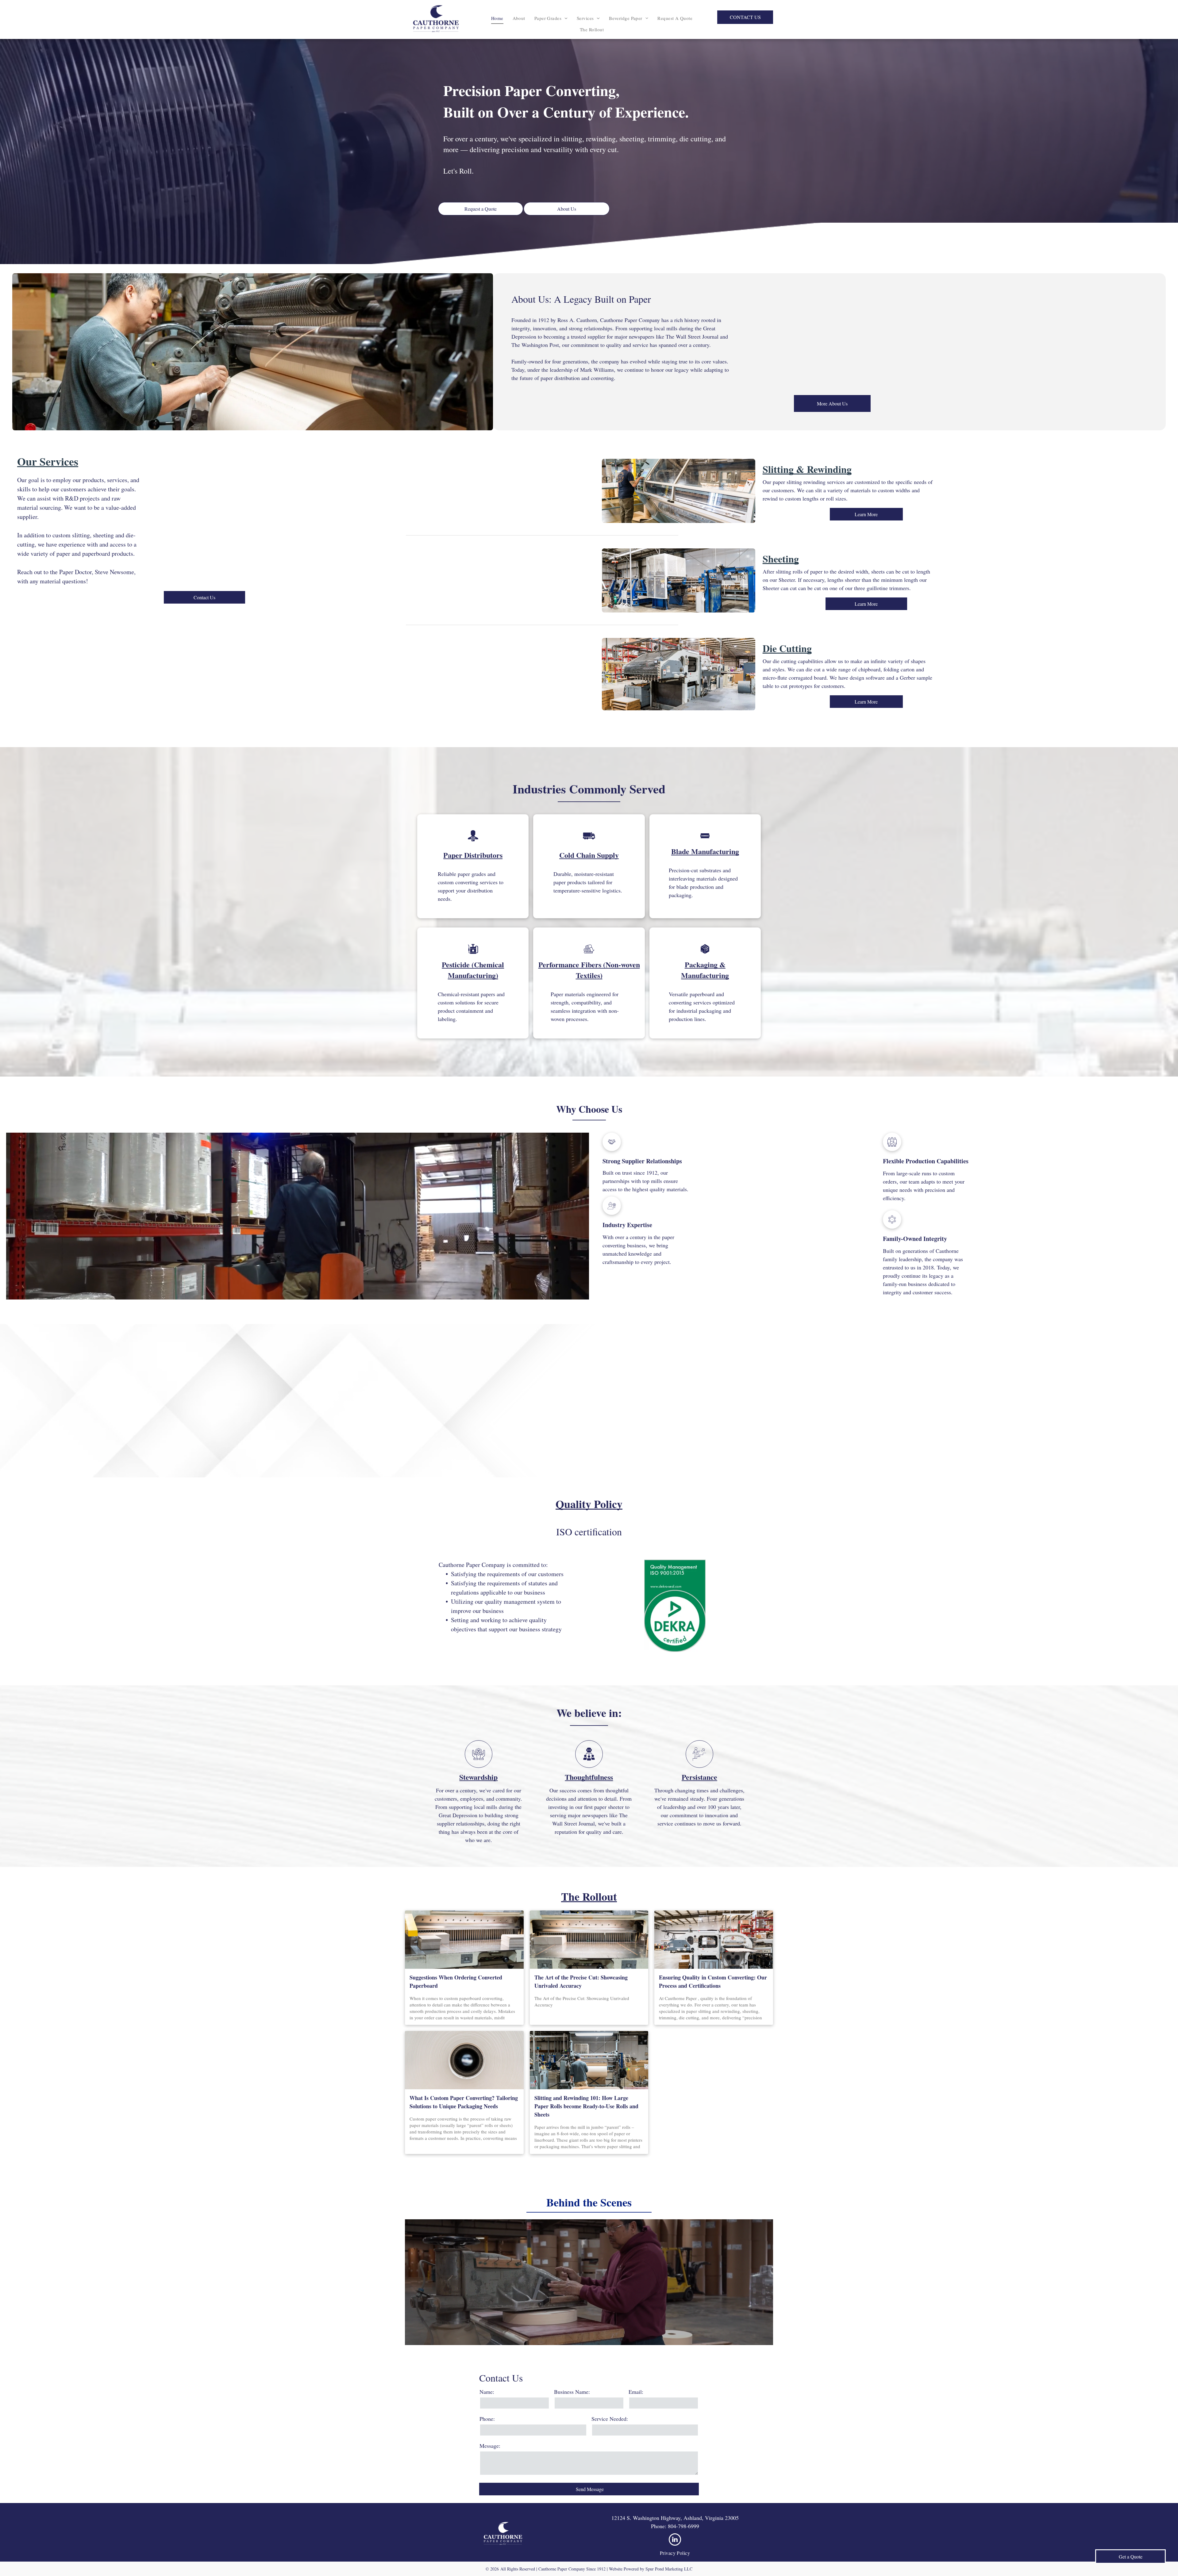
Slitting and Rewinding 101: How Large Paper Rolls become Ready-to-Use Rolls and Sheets (586, 2106)
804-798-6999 (683, 2526)
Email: (636, 2392)
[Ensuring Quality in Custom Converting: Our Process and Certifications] (714, 1940)
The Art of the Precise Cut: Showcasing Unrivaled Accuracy (581, 1981)
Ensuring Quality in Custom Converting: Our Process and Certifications (713, 1981)
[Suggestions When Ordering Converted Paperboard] (464, 1940)
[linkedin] (675, 2540)
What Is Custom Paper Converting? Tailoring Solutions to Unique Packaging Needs (464, 2102)
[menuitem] (497, 18)
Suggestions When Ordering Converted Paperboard (456, 1981)
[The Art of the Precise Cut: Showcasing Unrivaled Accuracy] (589, 1940)
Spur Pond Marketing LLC (669, 2569)
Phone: (487, 2419)
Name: (487, 2392)
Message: (490, 2446)
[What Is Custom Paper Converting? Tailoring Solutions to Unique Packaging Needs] (464, 2060)
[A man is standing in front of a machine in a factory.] (589, 2060)
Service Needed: (610, 2419)
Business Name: (572, 2392)
